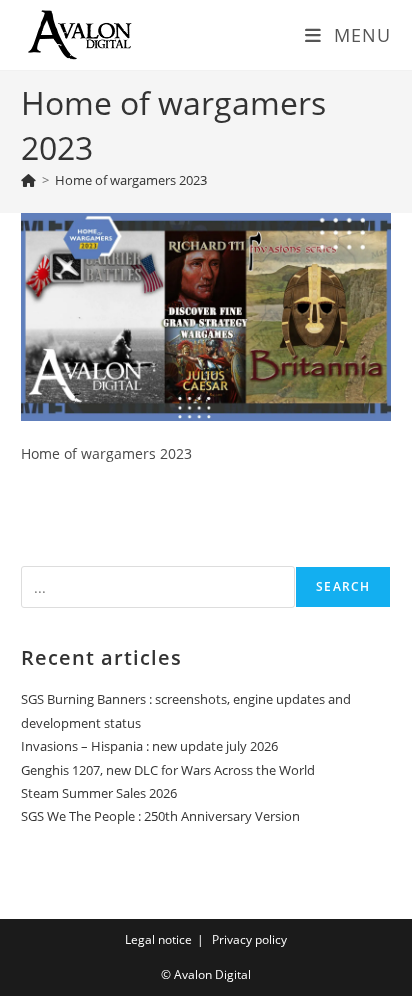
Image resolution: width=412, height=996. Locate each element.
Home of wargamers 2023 (131, 180)
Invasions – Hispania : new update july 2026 (149, 746)
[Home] (28, 180)
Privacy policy (249, 939)
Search (343, 586)
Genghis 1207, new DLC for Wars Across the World (168, 770)
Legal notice (158, 939)
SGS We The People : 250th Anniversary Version (160, 816)
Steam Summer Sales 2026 (99, 793)
